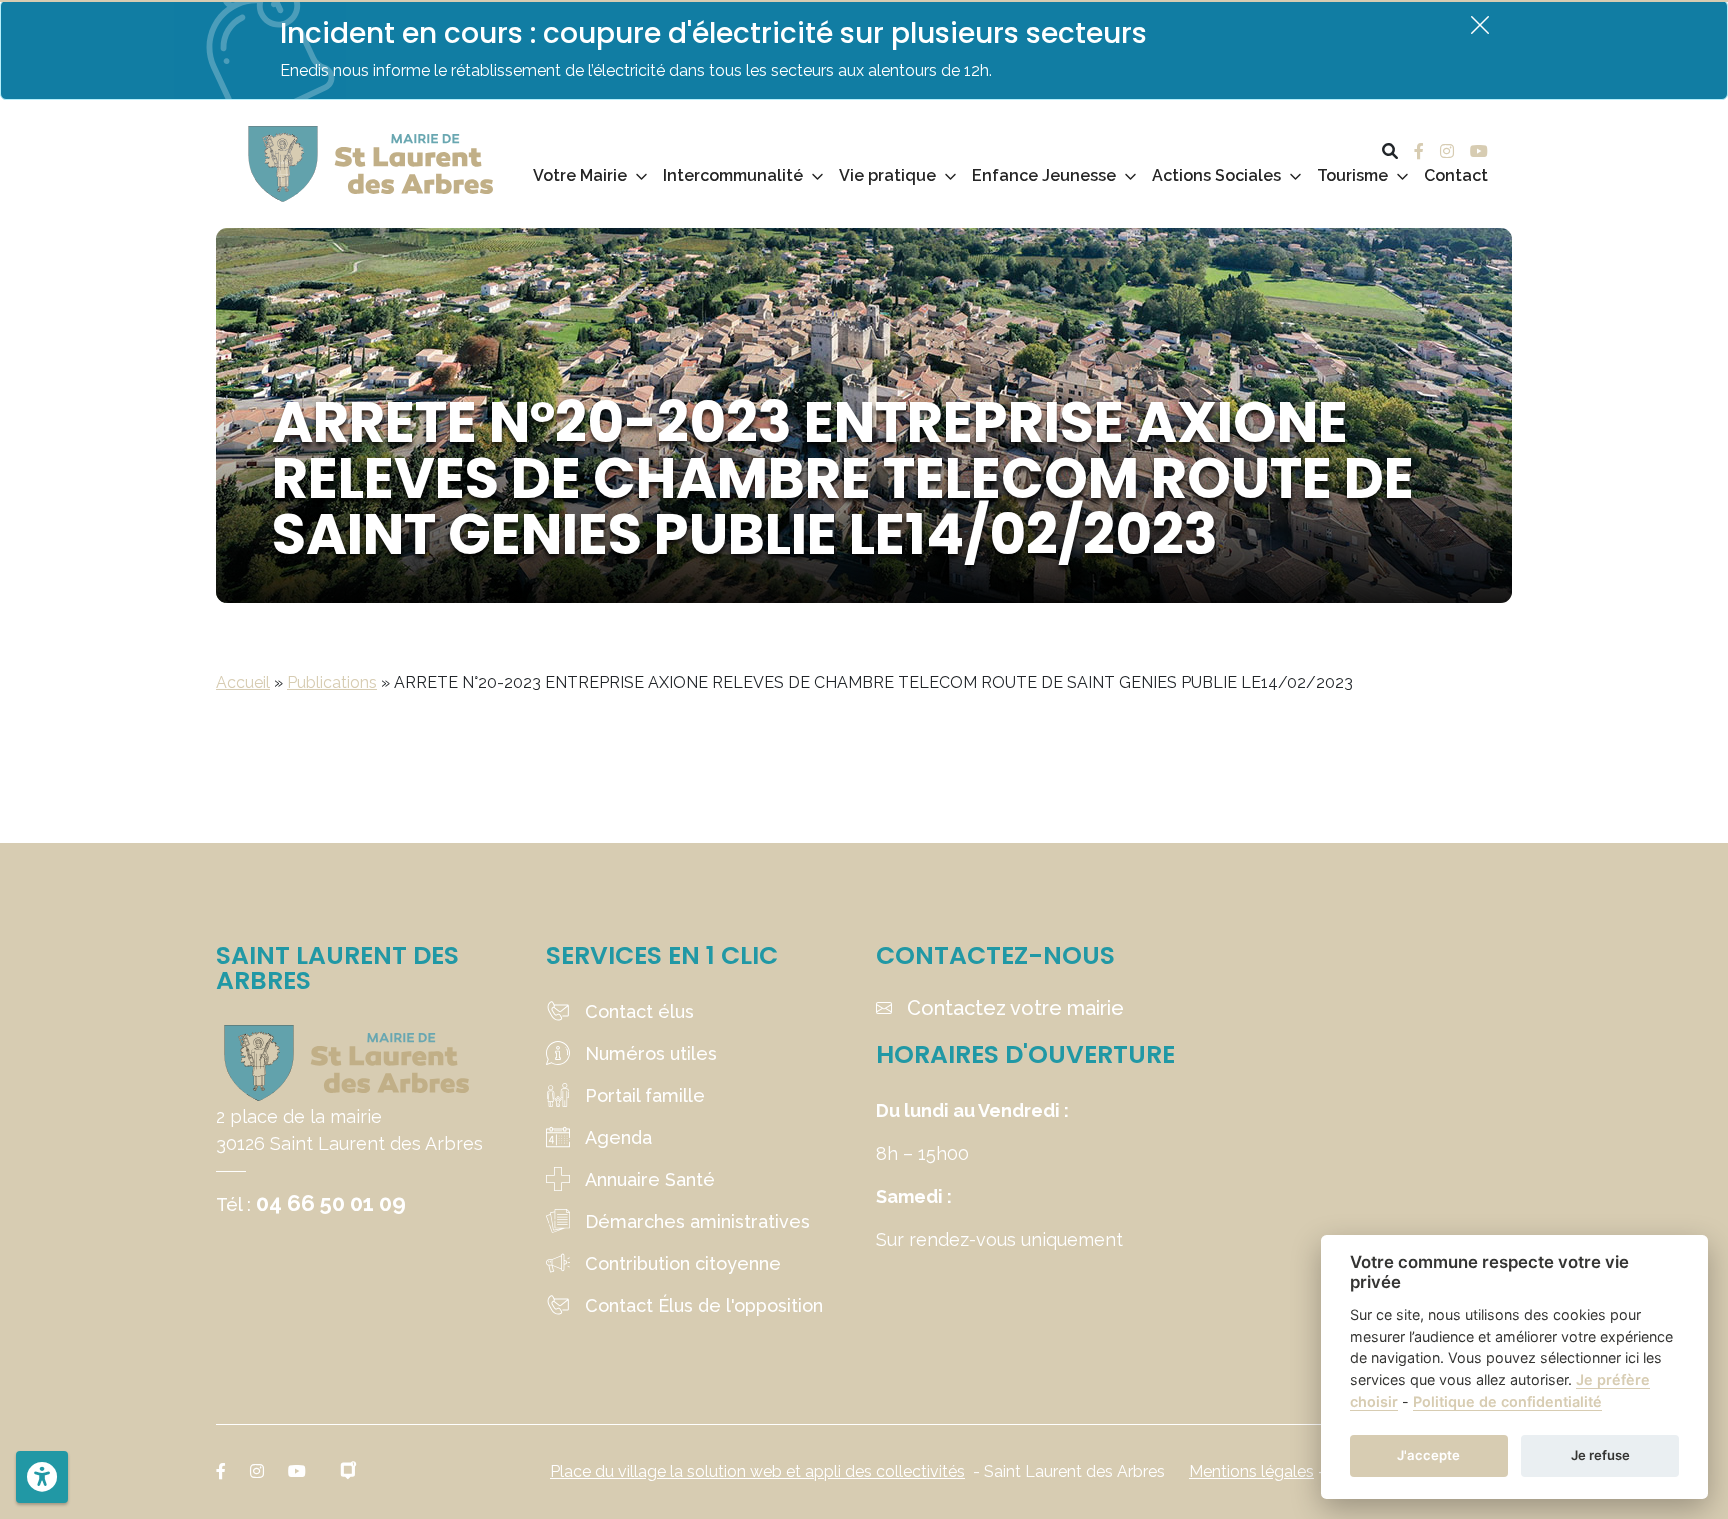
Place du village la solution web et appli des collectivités (757, 1471)
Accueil (243, 682)
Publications (332, 682)
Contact (1456, 175)
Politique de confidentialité (1507, 1401)
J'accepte (1428, 1455)
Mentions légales (1251, 1471)
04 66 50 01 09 (331, 1203)
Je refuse (1600, 1455)
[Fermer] (1480, 24)
